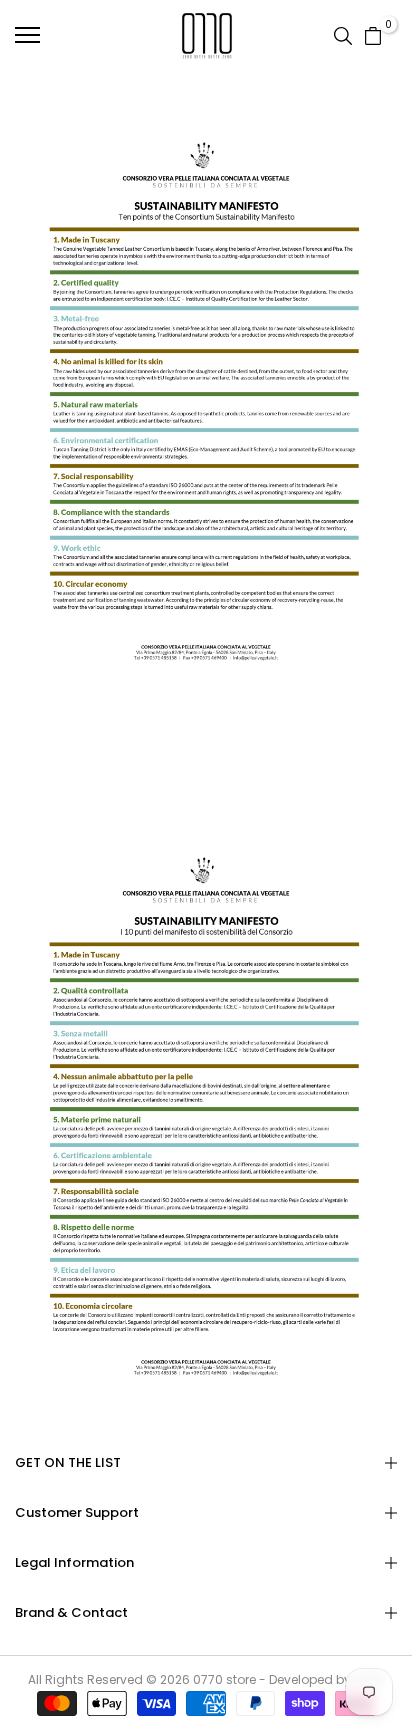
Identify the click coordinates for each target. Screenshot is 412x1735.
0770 (208, 1679)
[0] (373, 35)
